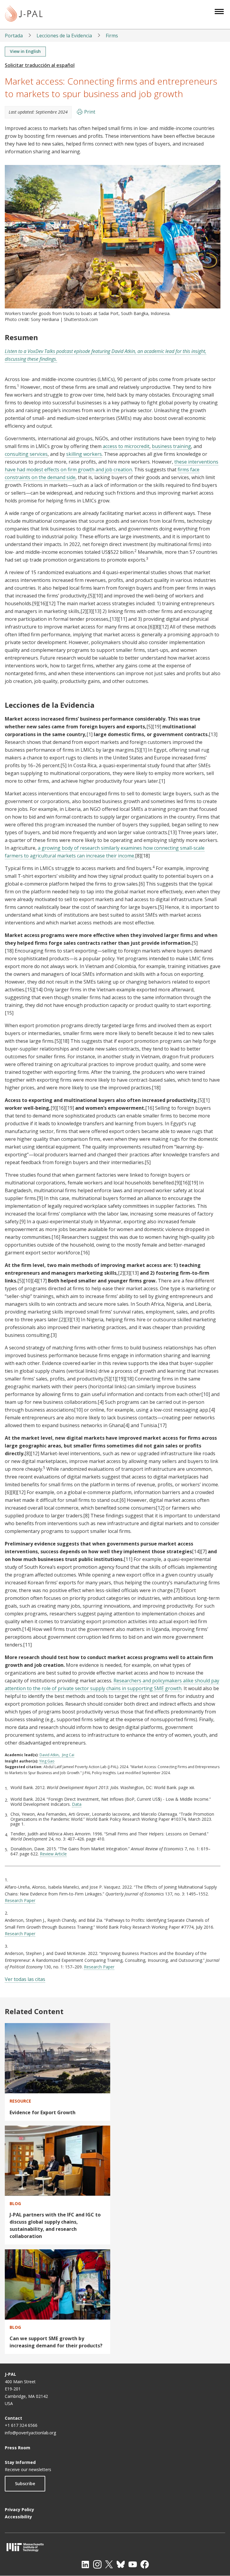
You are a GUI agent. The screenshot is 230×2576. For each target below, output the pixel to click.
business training (171, 446)
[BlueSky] (121, 2564)
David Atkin (49, 1755)
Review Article (53, 1854)
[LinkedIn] (85, 2564)
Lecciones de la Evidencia (64, 36)
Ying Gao (47, 1761)
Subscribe (25, 2483)
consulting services (26, 454)
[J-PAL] (24, 14)
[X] (109, 2564)
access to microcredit (126, 446)
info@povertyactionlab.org (30, 2433)
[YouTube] (133, 2564)
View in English (25, 51)
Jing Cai (68, 1755)
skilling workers (84, 454)
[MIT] (115, 2547)
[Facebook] (145, 2564)
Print (90, 112)
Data (77, 1804)
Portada (14, 36)
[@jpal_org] (97, 2564)
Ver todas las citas (25, 1979)
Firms (112, 36)
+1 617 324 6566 (21, 2425)
